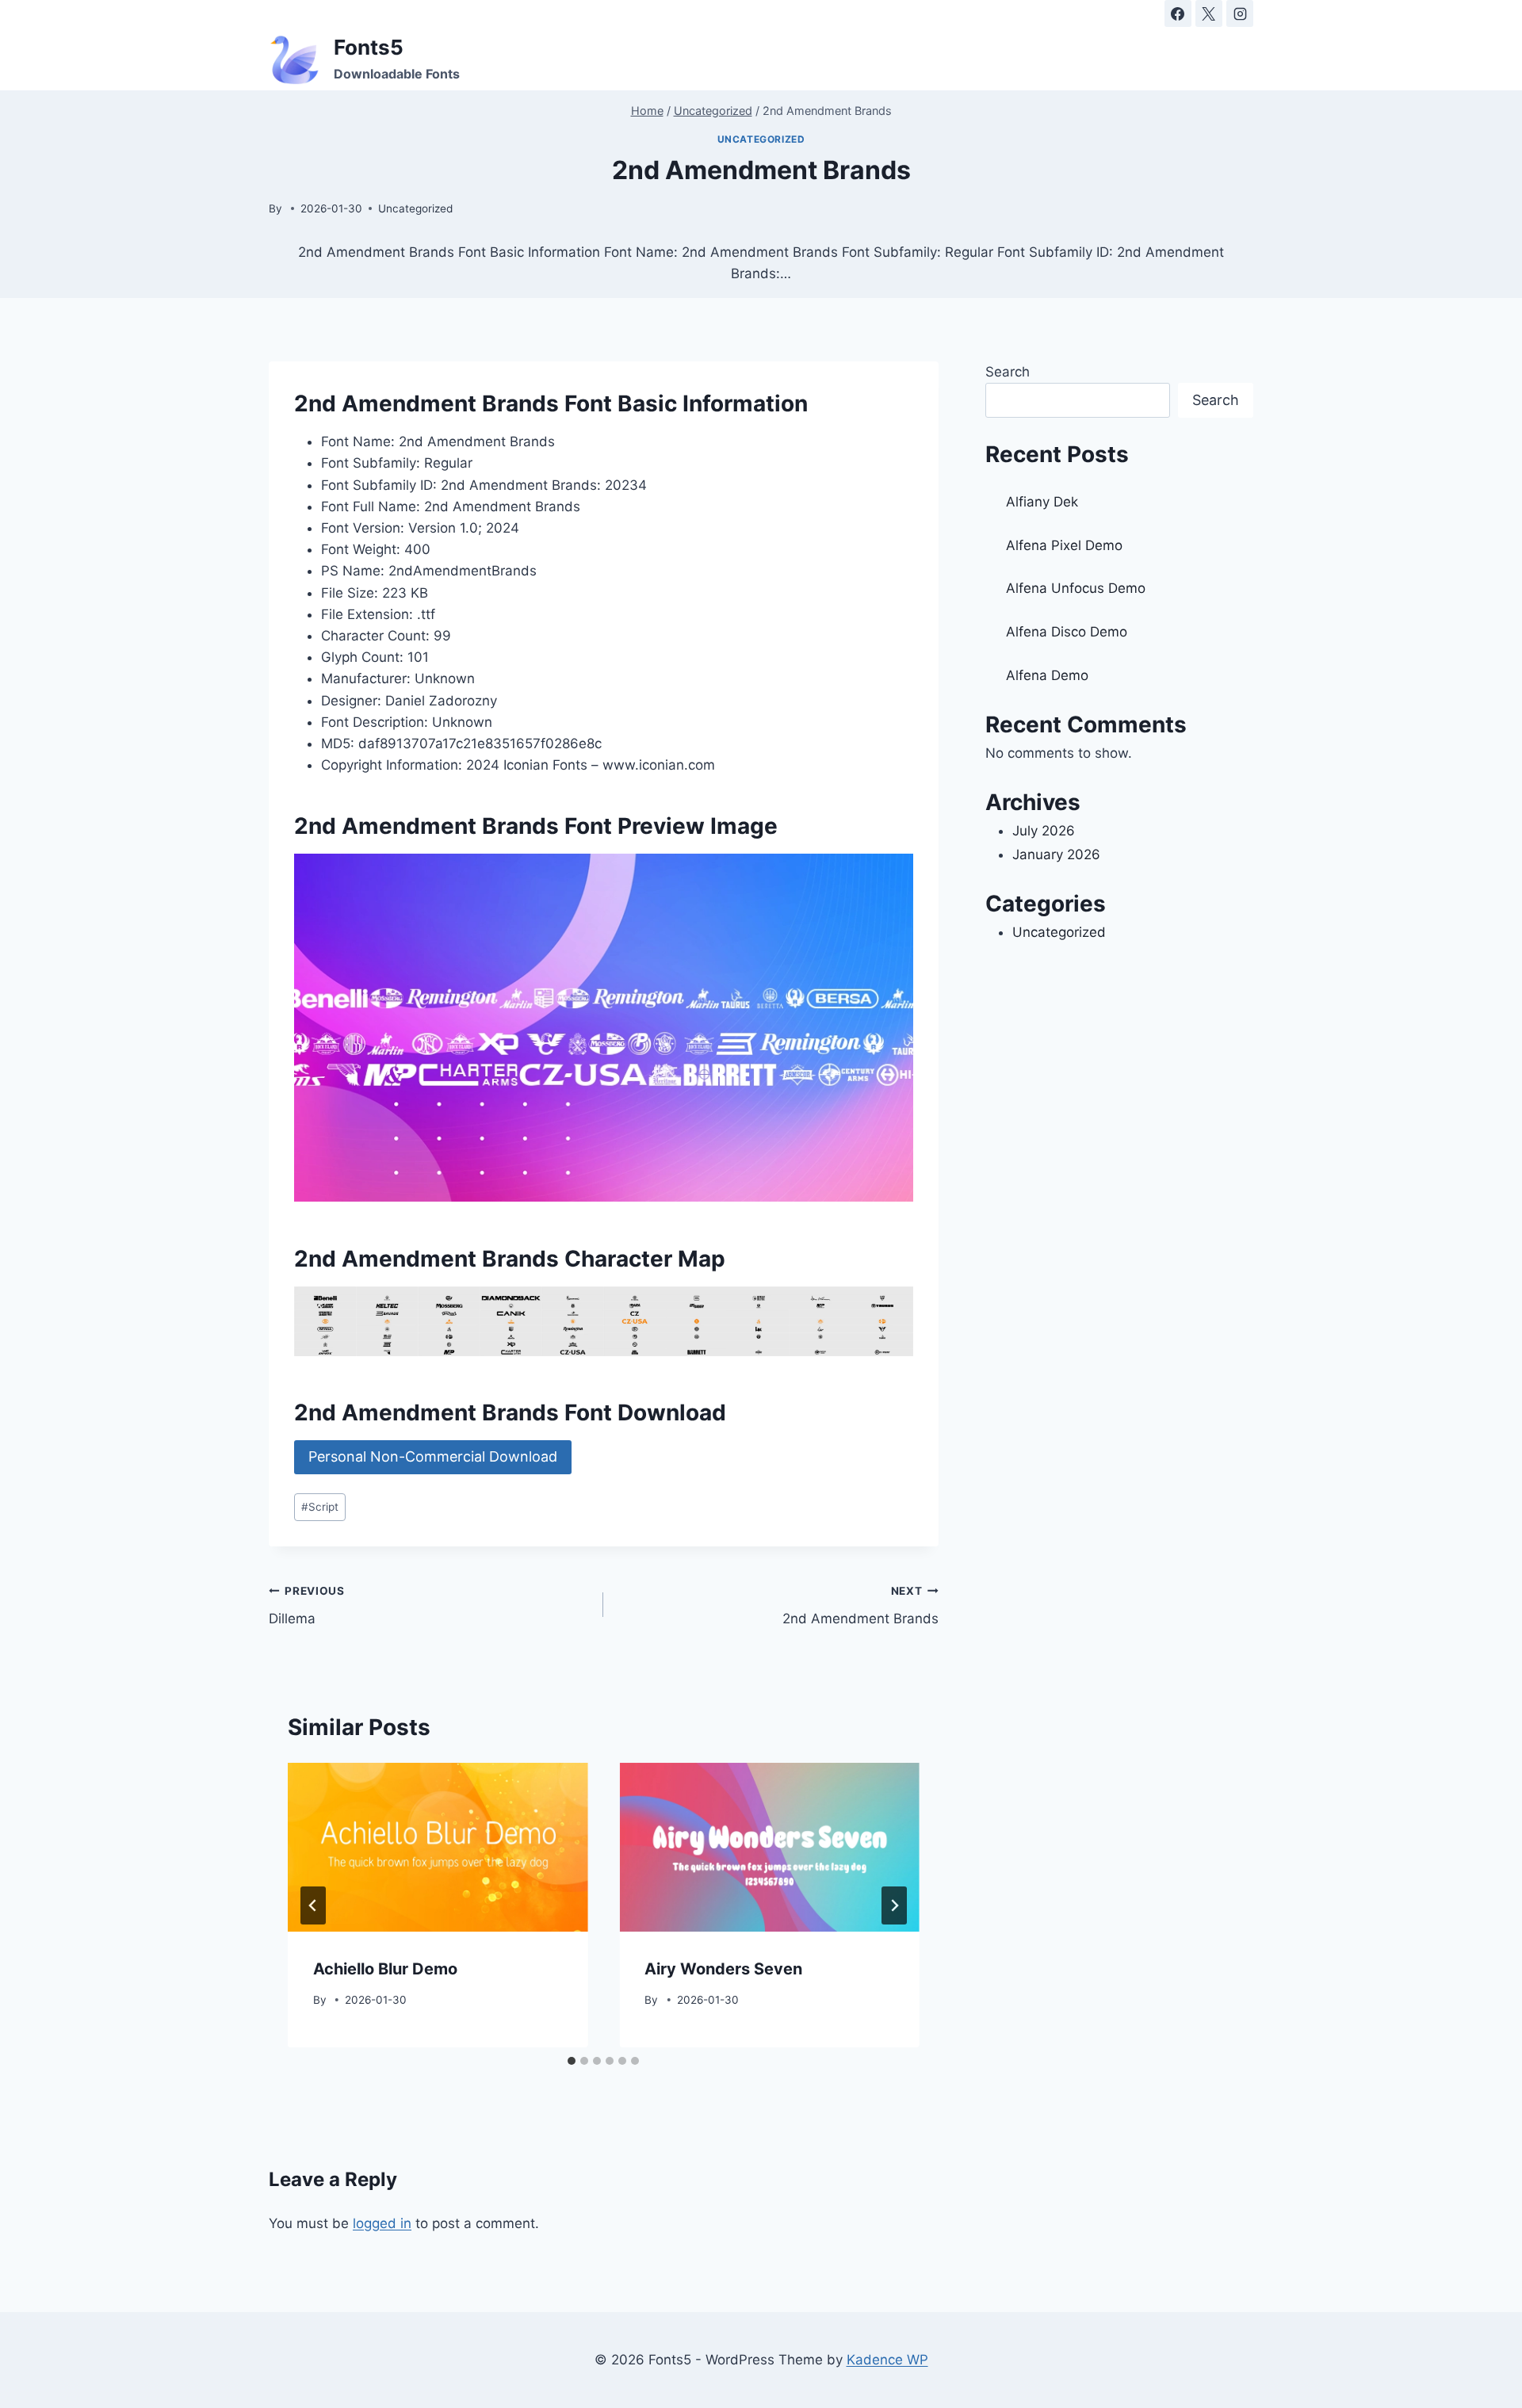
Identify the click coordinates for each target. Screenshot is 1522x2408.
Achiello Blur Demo (385, 1969)
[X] (1209, 13)
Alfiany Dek (1042, 502)
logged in (382, 2223)
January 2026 (1056, 854)
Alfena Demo (1047, 675)
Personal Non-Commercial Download (433, 1456)
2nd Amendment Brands (860, 1605)
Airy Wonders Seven (723, 1969)
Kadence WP (887, 2360)
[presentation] (438, 1847)
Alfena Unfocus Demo (1076, 588)
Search (1008, 372)
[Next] (894, 1905)
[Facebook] (1178, 13)
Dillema (307, 1605)
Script (320, 1507)
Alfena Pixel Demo (1064, 545)
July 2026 (1044, 831)
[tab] (572, 2061)
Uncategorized (761, 139)
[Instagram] (1240, 13)
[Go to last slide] (313, 1905)
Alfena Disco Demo (1067, 632)
